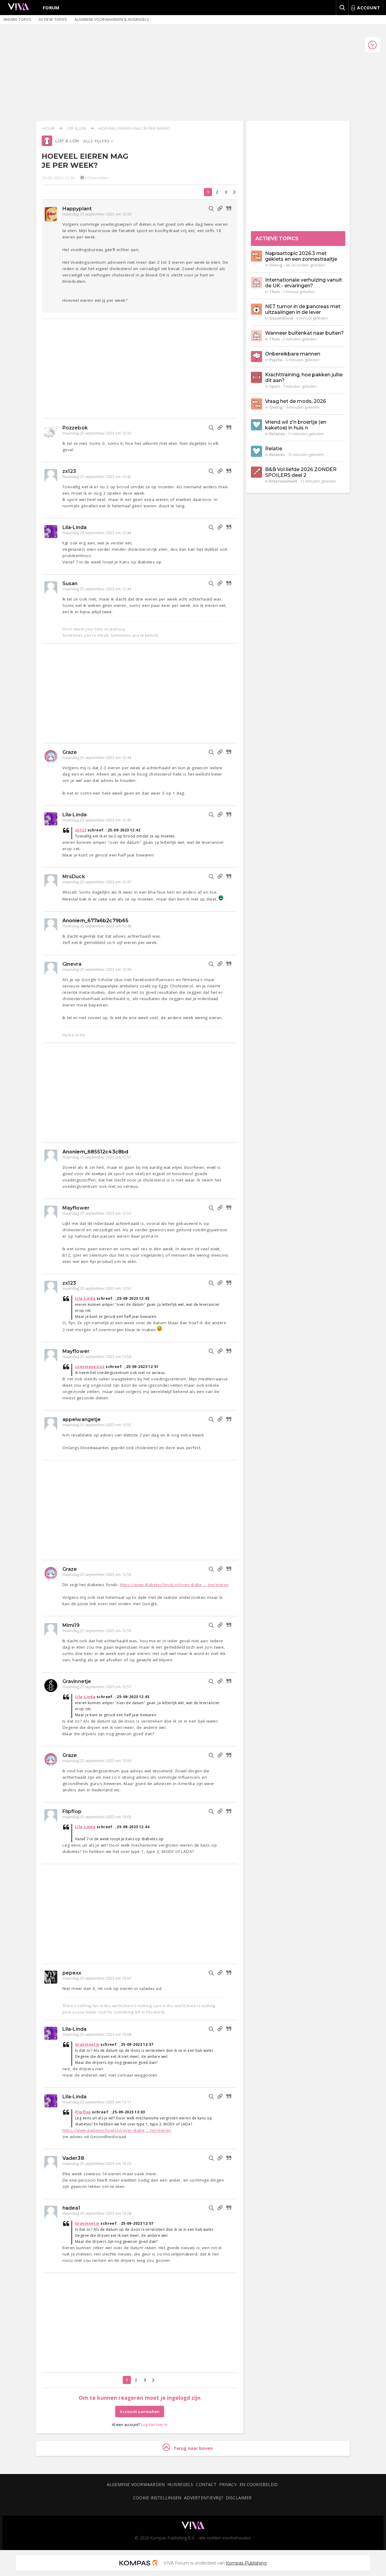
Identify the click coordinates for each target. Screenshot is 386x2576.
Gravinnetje (77, 1681)
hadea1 (71, 2208)
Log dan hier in (154, 2425)
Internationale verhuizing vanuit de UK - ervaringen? (304, 283)
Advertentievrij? (204, 2498)
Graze (70, 752)
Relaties (277, 434)
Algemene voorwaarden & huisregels (112, 19)
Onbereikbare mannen (293, 354)
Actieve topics (53, 19)
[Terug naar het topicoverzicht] (47, 145)
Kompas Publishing (246, 2563)
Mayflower (76, 1208)
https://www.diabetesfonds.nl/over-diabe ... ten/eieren (174, 1585)
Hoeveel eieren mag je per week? (134, 128)
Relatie (274, 449)
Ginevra (72, 964)
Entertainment (283, 481)
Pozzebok (75, 428)
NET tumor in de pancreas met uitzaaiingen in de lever (303, 309)
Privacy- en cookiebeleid (248, 2484)
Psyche (276, 360)
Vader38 (73, 2158)
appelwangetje (82, 1419)
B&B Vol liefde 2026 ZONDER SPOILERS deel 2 (301, 472)
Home (49, 128)
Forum (51, 8)
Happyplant (77, 209)
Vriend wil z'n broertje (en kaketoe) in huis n (296, 425)
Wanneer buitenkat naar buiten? (304, 333)
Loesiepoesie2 (90, 1367)
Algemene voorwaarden (136, 2484)
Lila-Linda (74, 527)
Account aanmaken (140, 2412)
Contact (206, 2484)
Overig (276, 265)
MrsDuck (74, 877)
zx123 (69, 471)
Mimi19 (71, 1625)
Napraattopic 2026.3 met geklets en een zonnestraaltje (301, 256)
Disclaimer (239, 2498)
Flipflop (72, 1811)
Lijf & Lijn (76, 128)
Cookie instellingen (157, 2498)
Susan (70, 583)
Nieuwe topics (17, 19)
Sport (275, 386)
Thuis (275, 292)
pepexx (72, 1973)
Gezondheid (281, 318)
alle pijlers (97, 141)
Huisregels (180, 2484)
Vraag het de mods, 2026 (296, 401)
